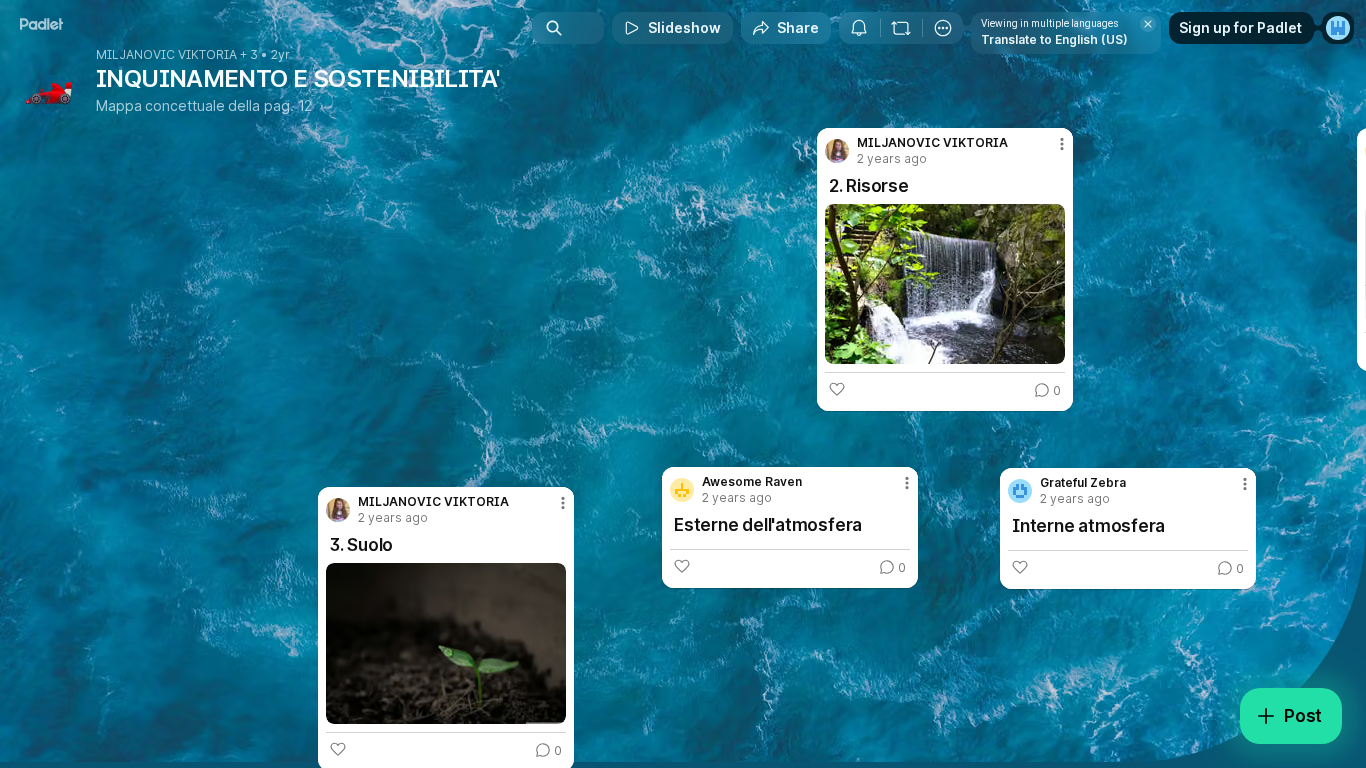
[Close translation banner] (1148, 24)
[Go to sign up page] (1338, 28)
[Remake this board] (901, 28)
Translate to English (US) (1054, 39)
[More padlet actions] (943, 28)
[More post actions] (1062, 144)
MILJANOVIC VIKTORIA (166, 55)
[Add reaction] (837, 389)
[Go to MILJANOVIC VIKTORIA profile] (837, 151)
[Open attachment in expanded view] (945, 284)
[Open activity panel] (859, 28)
